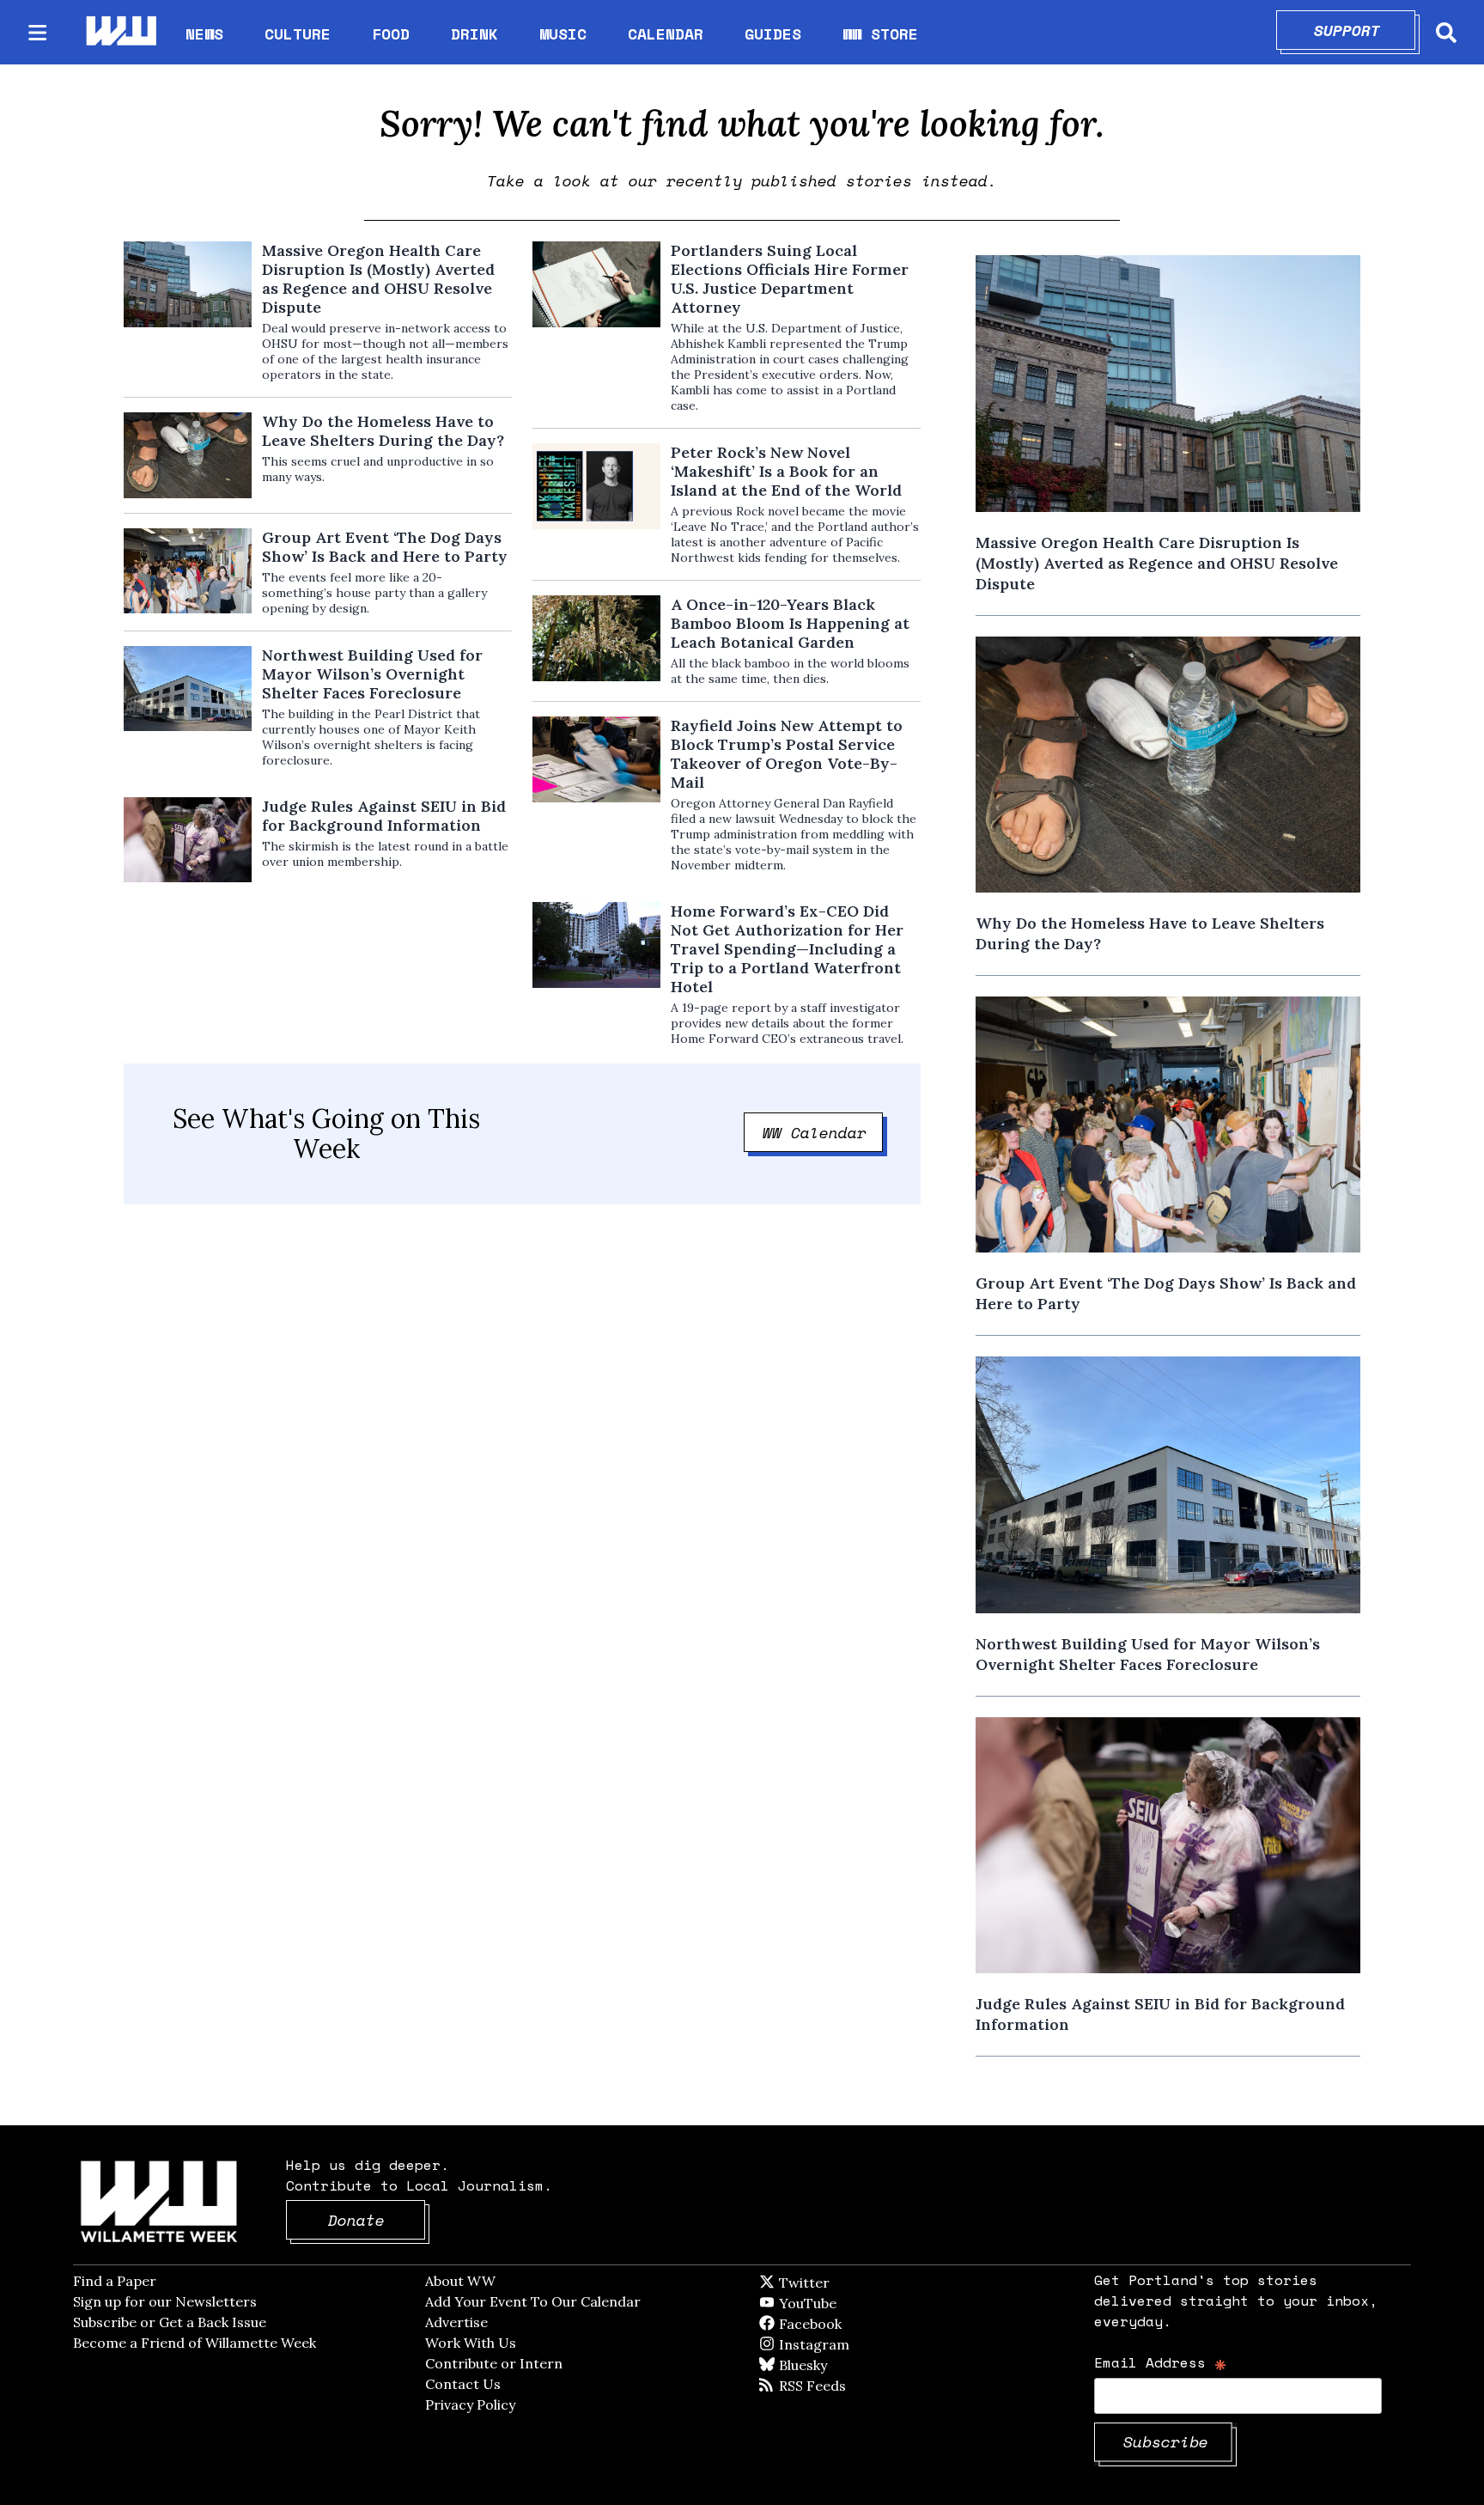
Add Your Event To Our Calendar (533, 2301)
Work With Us (471, 2343)
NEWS (204, 34)
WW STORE (880, 34)
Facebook (860, 2324)
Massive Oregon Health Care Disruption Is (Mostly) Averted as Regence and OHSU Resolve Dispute (378, 279)
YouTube (836, 2303)
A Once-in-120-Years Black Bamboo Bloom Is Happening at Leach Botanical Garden (790, 624)
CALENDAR (666, 34)
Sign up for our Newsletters (165, 2301)
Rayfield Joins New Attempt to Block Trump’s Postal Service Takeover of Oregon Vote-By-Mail (787, 754)
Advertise (456, 2322)
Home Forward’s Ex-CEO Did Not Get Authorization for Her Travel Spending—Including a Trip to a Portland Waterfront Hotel (787, 949)
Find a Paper (115, 2281)
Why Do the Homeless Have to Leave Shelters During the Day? (383, 431)
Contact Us (463, 2384)
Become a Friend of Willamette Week (195, 2343)
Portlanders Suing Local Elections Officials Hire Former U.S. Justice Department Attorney (790, 279)
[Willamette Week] (120, 32)
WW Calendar (823, 1132)
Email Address (1161, 2362)
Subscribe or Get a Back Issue (170, 2322)
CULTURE (298, 34)
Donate (377, 2220)
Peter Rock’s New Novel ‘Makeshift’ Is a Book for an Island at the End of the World (786, 472)
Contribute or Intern (494, 2363)
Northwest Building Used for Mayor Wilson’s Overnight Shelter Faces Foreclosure (372, 674)
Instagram (849, 2344)
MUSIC (563, 34)
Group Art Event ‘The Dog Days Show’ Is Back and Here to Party (385, 547)
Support (1365, 30)
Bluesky (827, 2365)
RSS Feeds (841, 2386)
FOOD (391, 34)
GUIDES (773, 34)
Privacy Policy (470, 2404)
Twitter (846, 2283)
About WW (460, 2281)
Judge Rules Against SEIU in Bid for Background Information (384, 816)
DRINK (474, 34)
